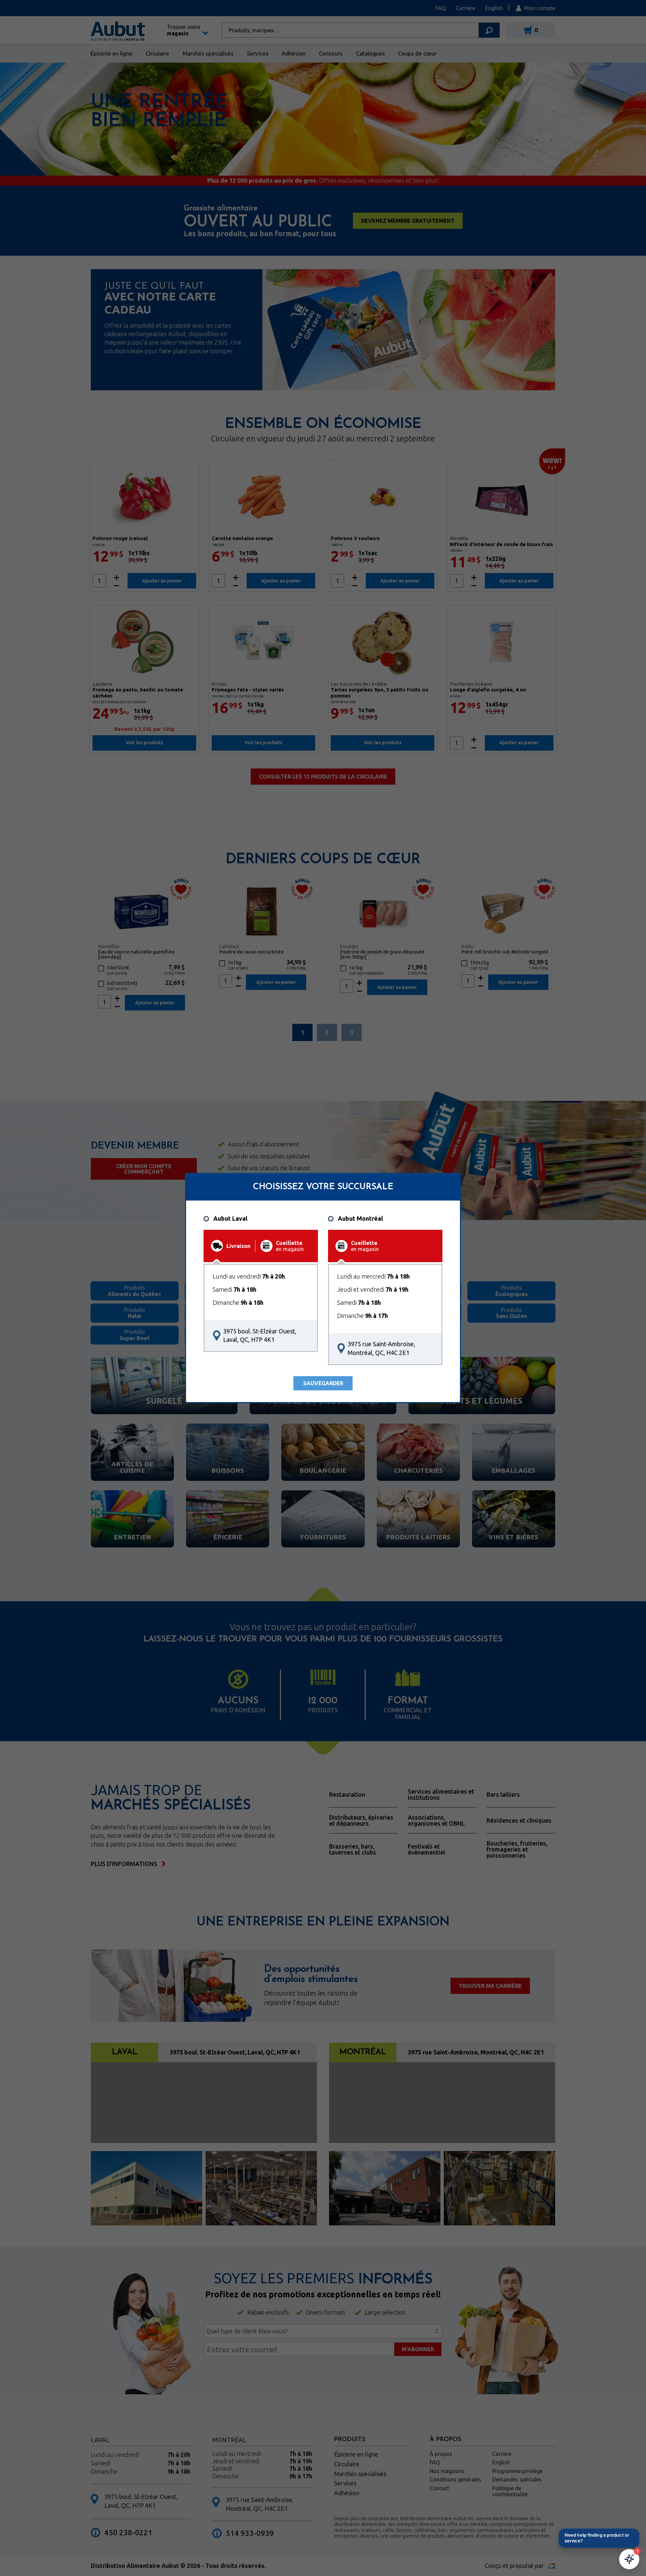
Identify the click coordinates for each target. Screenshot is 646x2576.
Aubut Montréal (360, 1219)
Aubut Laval (230, 1219)
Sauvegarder (323, 1383)
